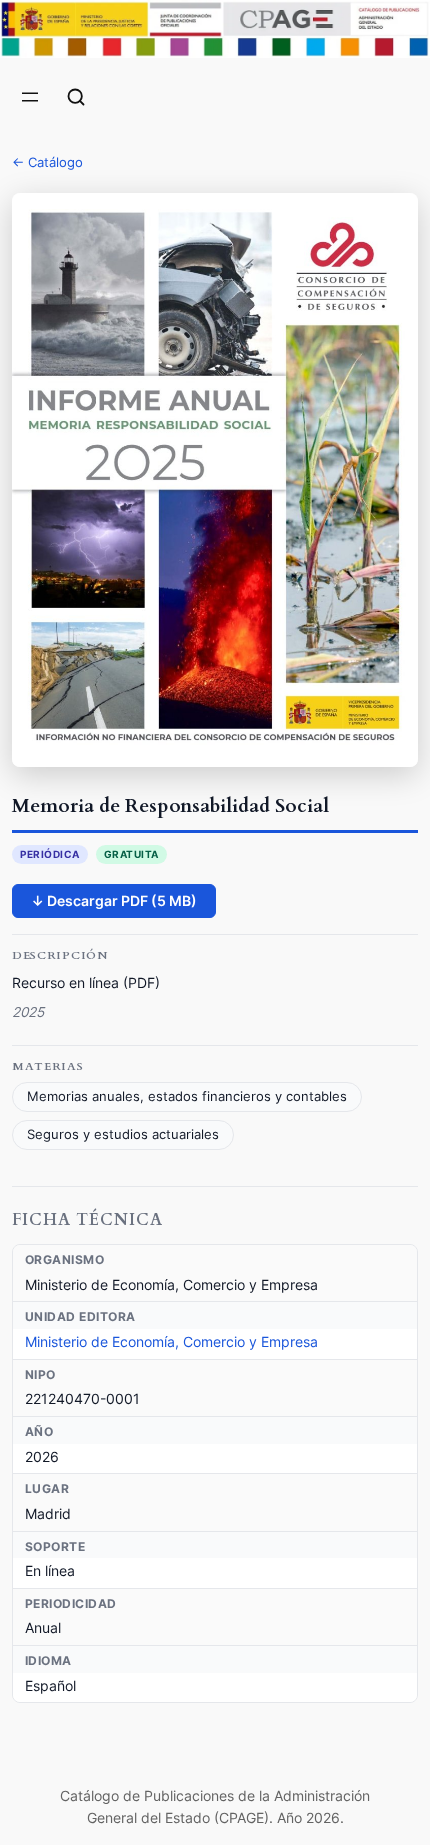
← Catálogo (47, 162)
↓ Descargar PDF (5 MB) (114, 900)
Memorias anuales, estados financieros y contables (187, 1096)
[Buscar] (76, 97)
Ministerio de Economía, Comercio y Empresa (171, 1341)
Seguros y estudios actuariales (123, 1134)
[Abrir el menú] (30, 97)
